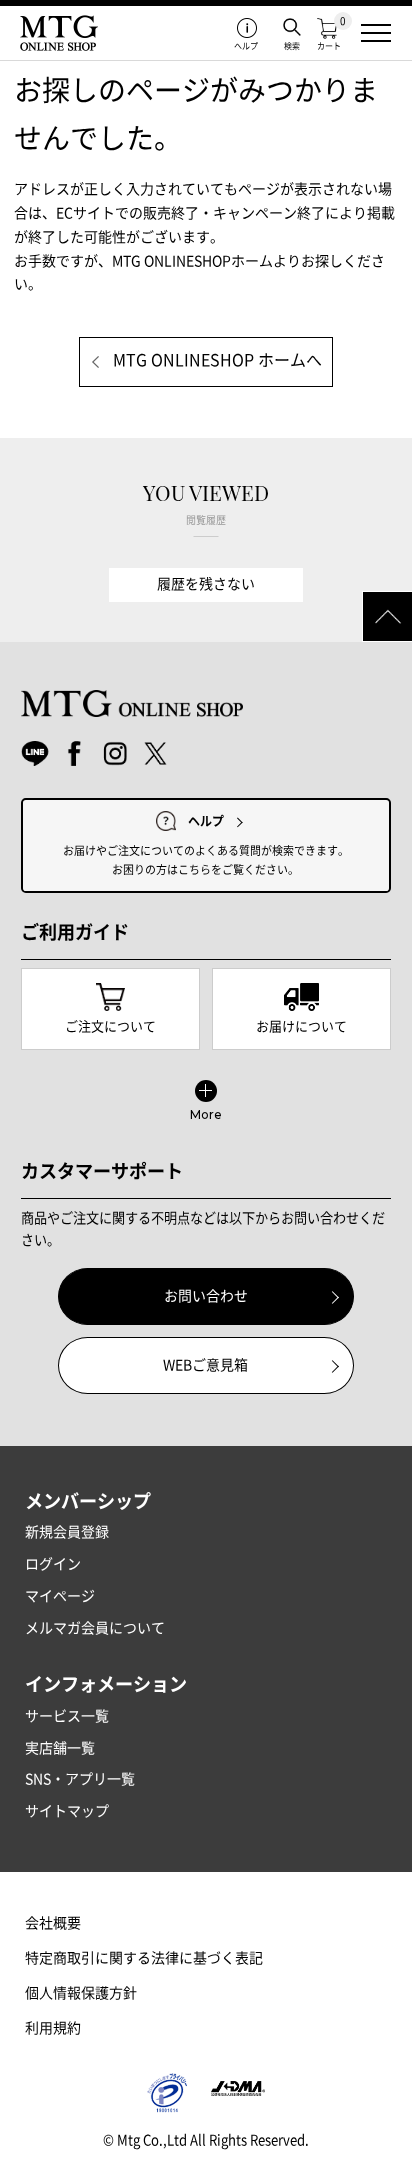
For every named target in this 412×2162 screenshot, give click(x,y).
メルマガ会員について (95, 1628)
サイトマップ (67, 1811)
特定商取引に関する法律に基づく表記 (144, 1958)
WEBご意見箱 (205, 1365)
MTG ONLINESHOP (59, 33)
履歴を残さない (206, 584)
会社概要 (53, 1923)
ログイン (53, 1564)
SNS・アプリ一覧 (80, 1779)
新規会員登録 (67, 1532)
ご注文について (110, 1026)
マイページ (60, 1596)
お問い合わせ (206, 1296)
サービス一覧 (67, 1716)
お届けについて (301, 1026)
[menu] (376, 33)
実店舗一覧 (60, 1748)
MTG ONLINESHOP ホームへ (217, 361)
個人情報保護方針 (81, 1993)
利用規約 (53, 2028)
